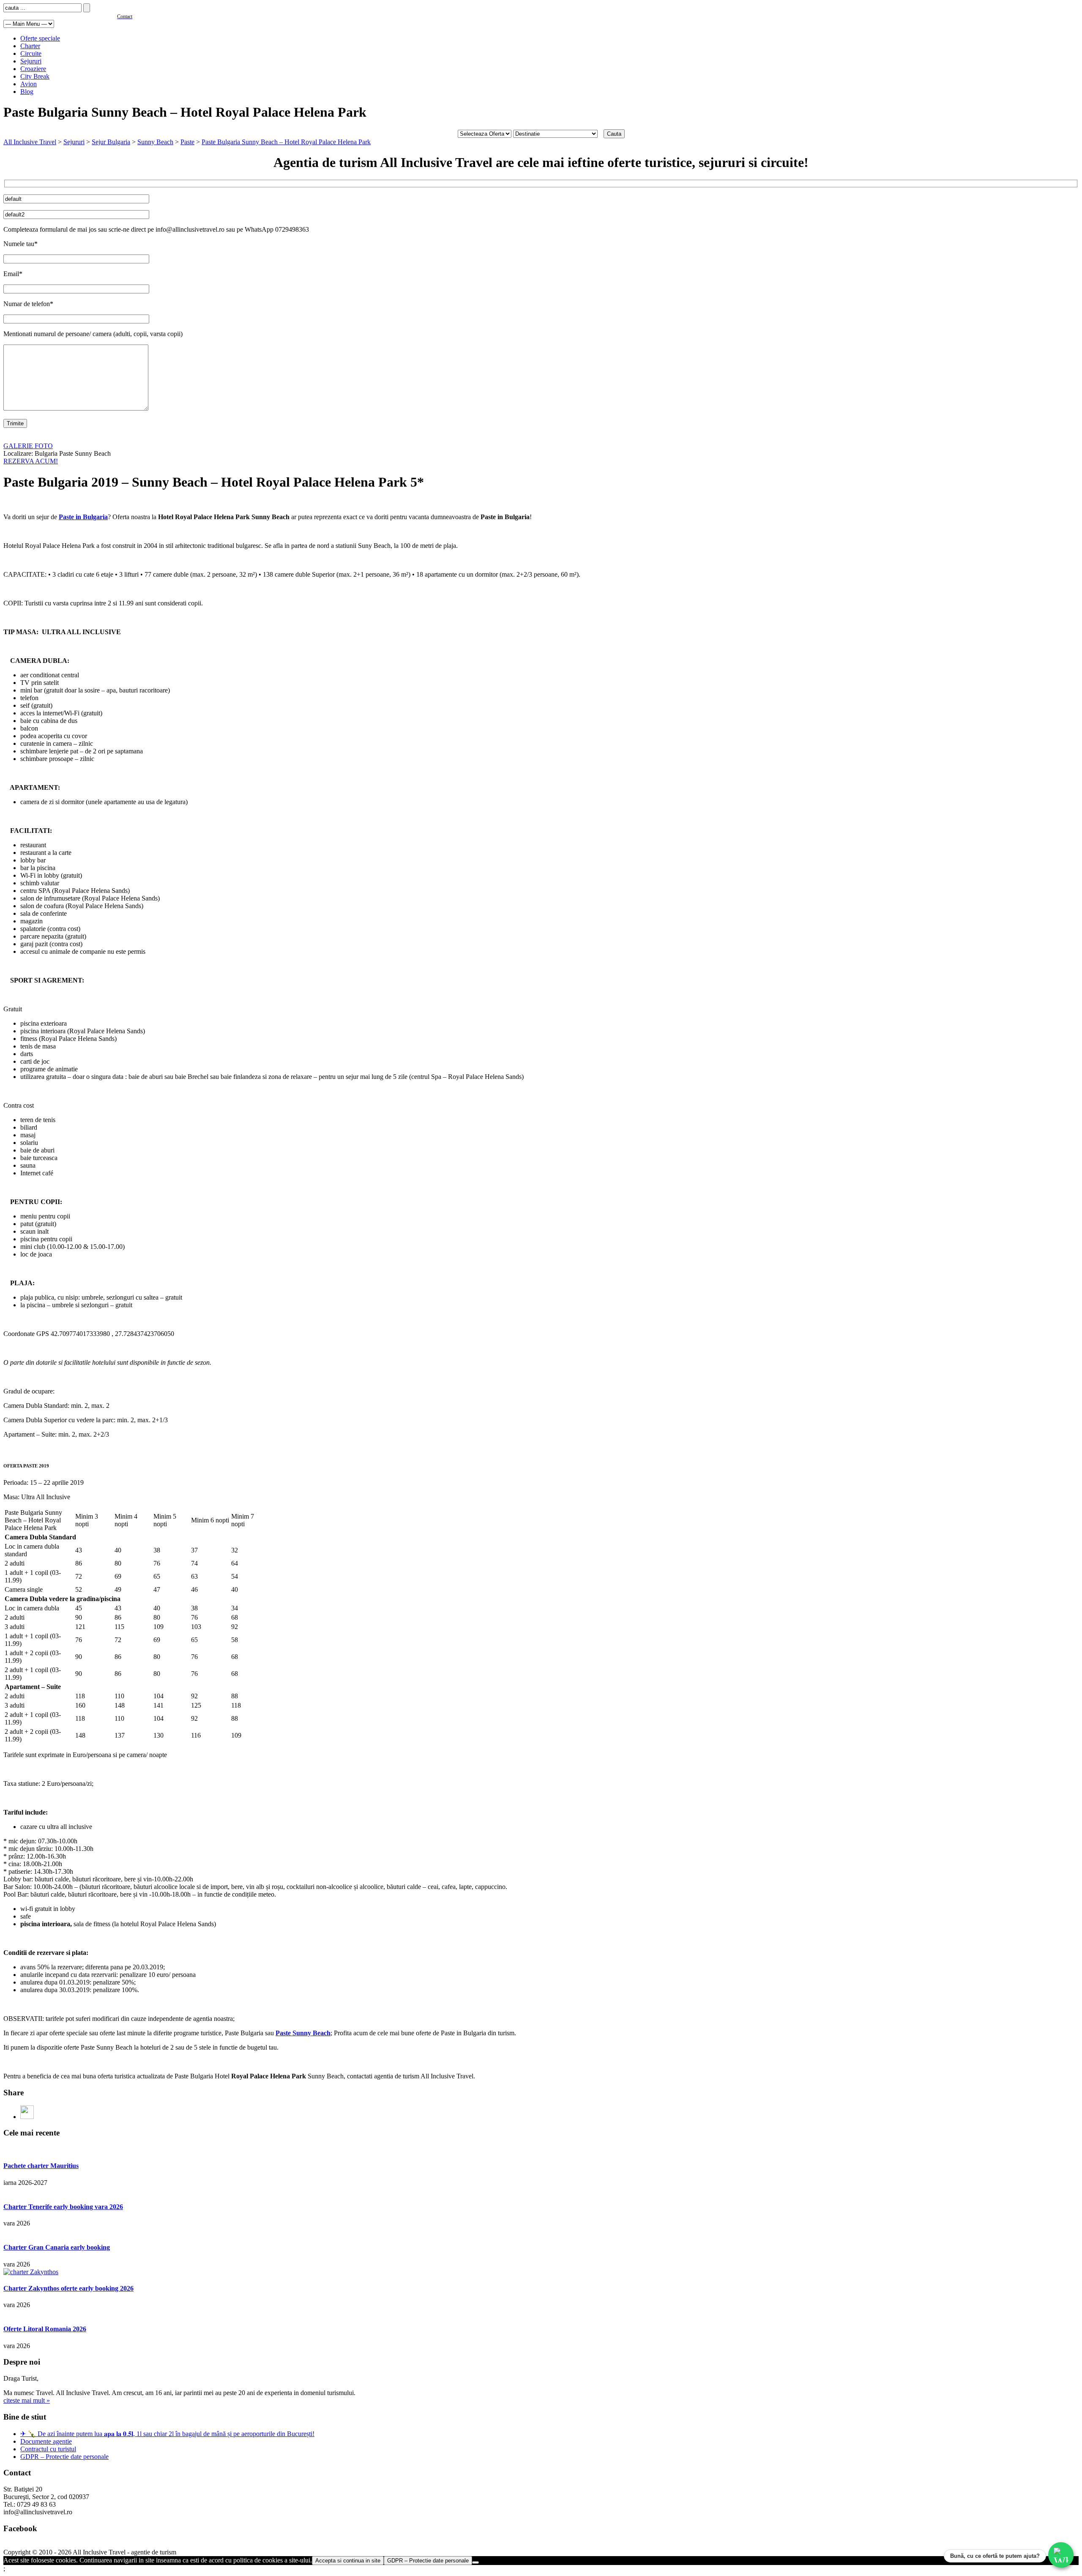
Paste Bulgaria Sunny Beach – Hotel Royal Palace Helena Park (286, 142)
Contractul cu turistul (48, 2449)
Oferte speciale (40, 38)
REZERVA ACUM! (31, 461)
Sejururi (31, 61)
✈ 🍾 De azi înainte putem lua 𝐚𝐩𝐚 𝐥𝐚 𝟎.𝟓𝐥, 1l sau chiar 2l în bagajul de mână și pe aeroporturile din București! (167, 2434)
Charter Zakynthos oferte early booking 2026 (68, 2288)
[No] (475, 2562)
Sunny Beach (155, 142)
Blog (27, 92)
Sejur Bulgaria (111, 142)
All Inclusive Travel (30, 142)
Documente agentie (46, 2441)
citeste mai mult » (27, 2400)
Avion (29, 84)
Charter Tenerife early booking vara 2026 (63, 2207)
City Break (35, 76)
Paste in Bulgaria (83, 517)
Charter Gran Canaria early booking (57, 2247)
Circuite (31, 53)
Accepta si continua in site (348, 2561)
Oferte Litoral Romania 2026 (45, 2329)
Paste (187, 142)
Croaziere (33, 69)
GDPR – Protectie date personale (64, 2457)
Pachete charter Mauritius (41, 2166)
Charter (30, 46)
